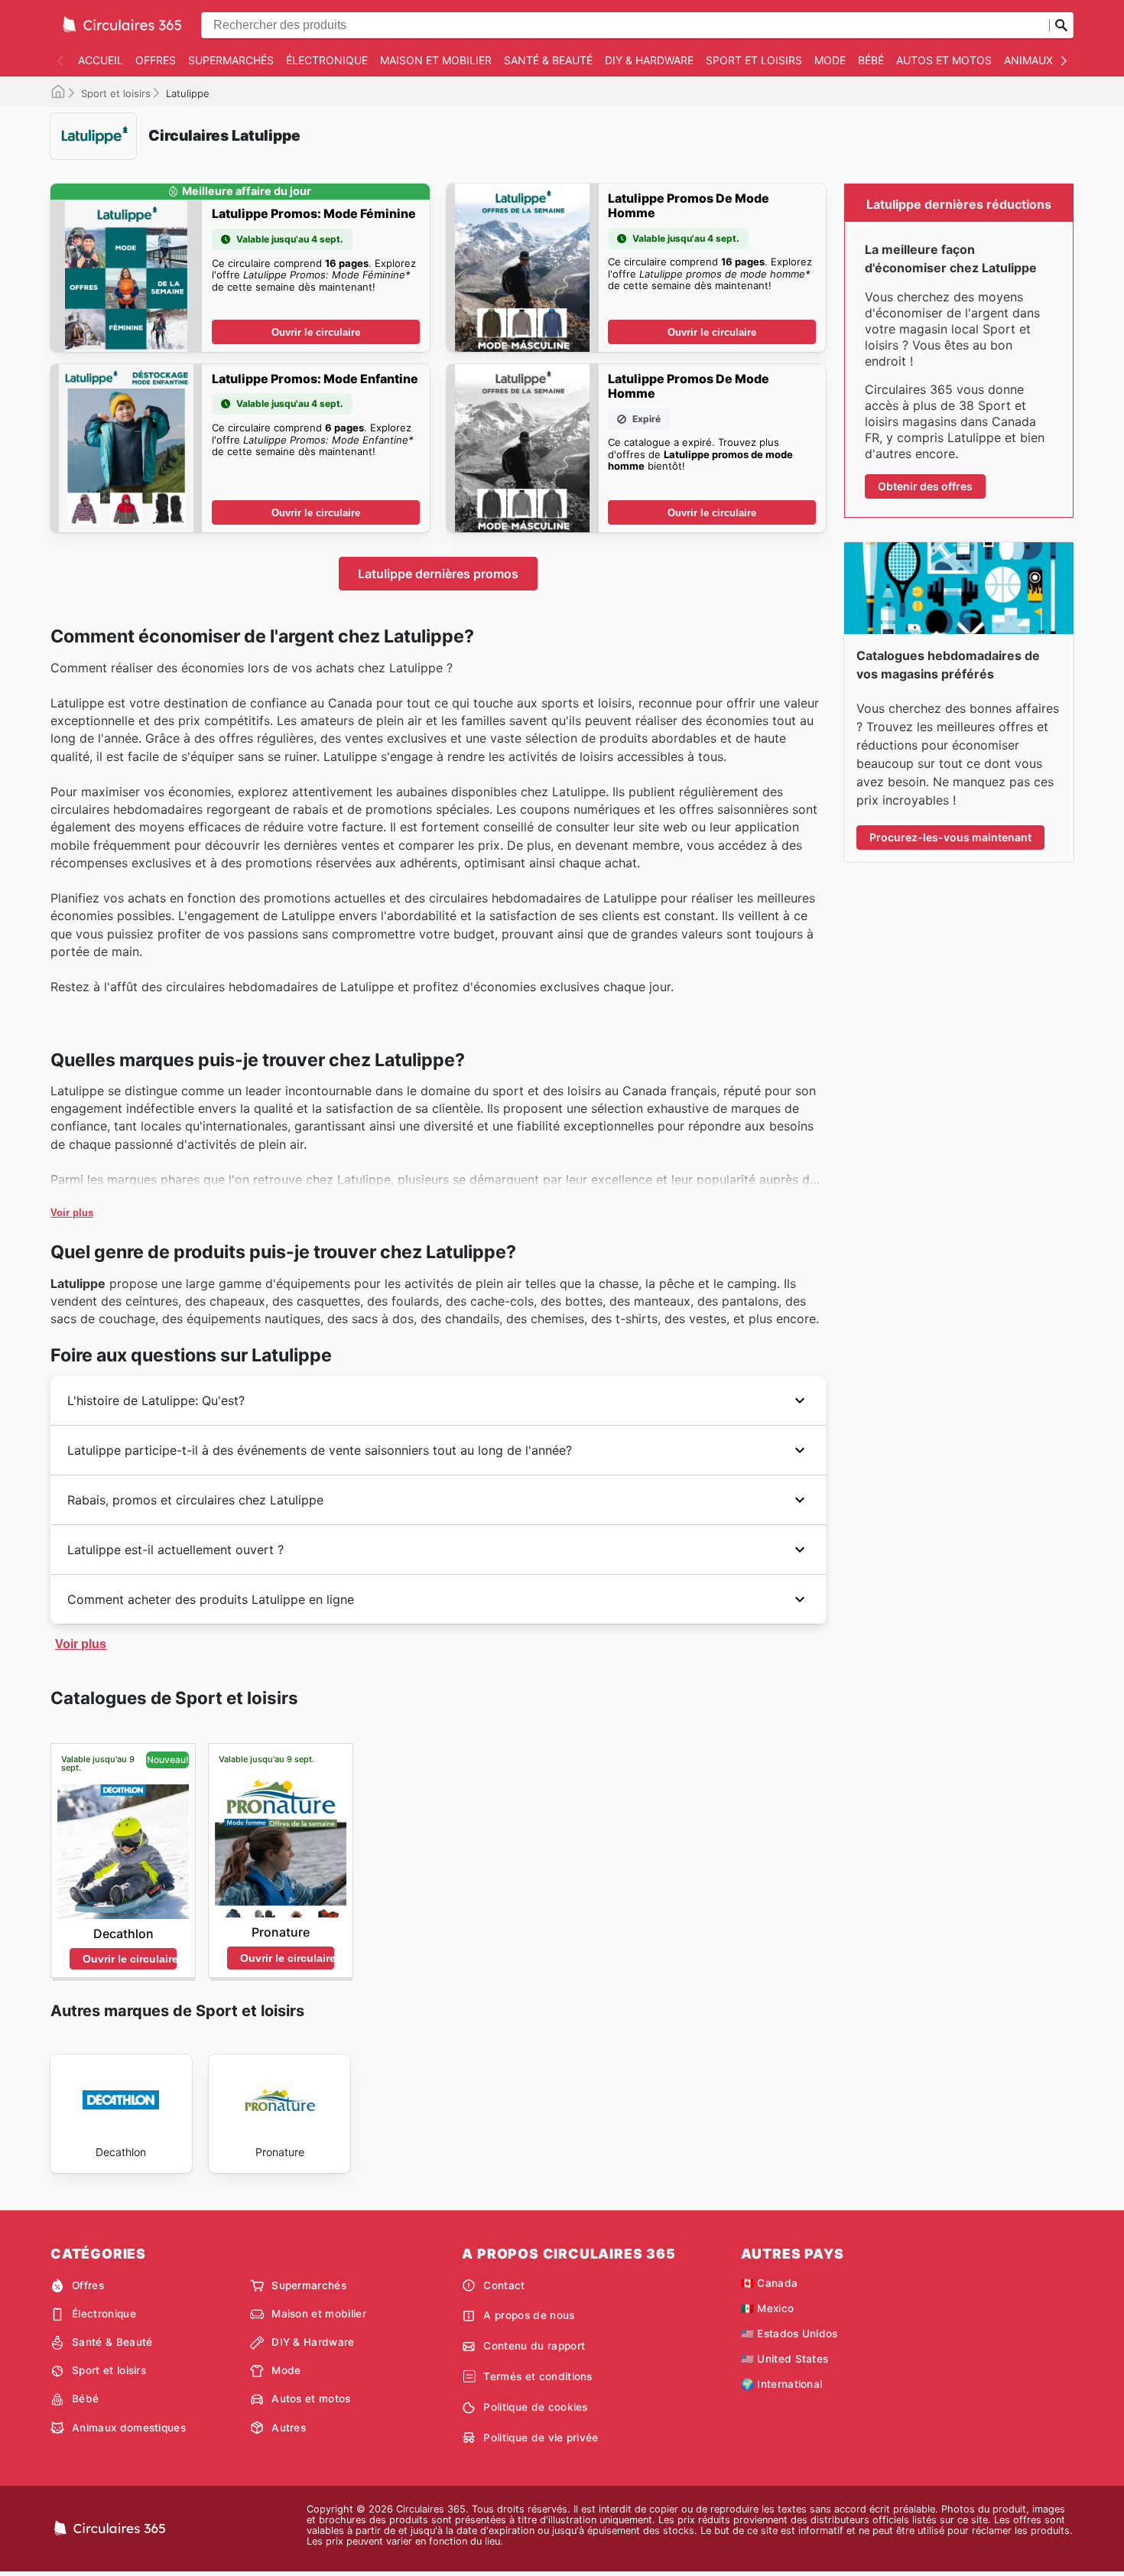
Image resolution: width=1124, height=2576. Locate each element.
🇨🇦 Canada (770, 2283)
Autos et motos (944, 60)
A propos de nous (529, 2315)
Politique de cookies (535, 2407)
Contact (504, 2285)
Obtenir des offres (925, 486)
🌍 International (782, 2384)
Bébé (871, 60)
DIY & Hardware (649, 60)
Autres (289, 2428)
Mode (830, 60)
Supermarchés (231, 60)
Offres (156, 60)
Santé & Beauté (548, 60)
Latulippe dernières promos (438, 574)
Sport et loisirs (754, 60)
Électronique (327, 60)
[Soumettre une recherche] (1061, 25)
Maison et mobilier (436, 60)
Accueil (101, 60)
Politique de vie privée (541, 2438)
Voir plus (72, 1213)
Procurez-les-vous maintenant (950, 837)
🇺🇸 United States (785, 2359)
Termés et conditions (538, 2376)
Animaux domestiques (129, 2428)
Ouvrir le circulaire (316, 332)
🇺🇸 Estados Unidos (789, 2334)
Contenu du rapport (534, 2346)
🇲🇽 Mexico (768, 2308)
